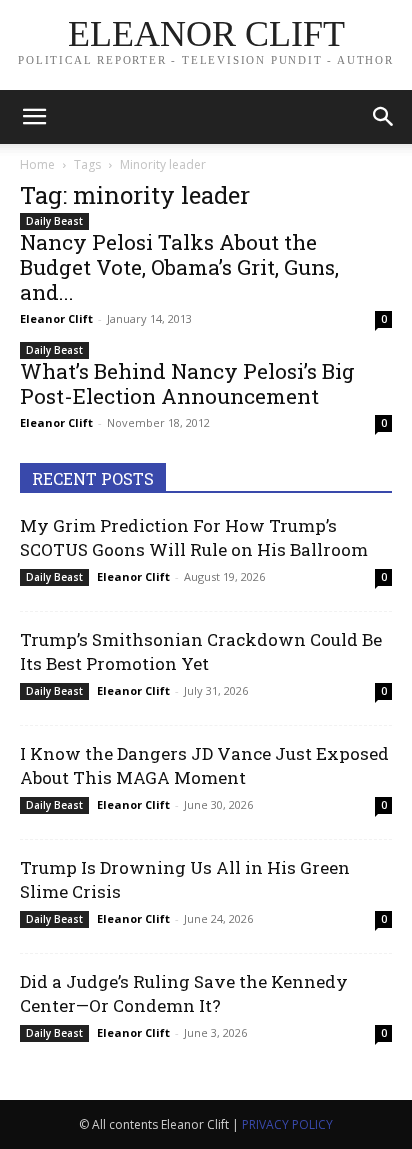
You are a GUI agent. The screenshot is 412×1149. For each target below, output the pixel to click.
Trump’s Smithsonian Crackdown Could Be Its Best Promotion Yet (201, 651)
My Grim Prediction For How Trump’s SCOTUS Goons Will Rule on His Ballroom (194, 537)
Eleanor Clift (56, 318)
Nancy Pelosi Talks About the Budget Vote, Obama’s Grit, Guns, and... (179, 267)
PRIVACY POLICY (287, 1124)
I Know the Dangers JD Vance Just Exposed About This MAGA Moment (204, 765)
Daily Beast (54, 221)
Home (37, 164)
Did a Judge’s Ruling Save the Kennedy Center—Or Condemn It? (184, 993)
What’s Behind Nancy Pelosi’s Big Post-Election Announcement (187, 383)
